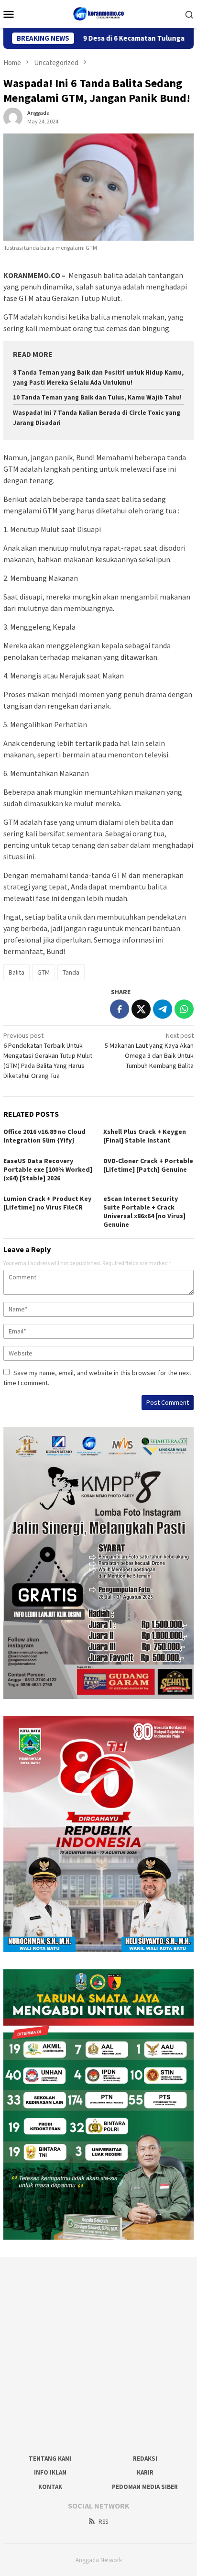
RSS (103, 2522)
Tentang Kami (50, 2459)
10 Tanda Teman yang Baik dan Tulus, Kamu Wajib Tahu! (97, 397)
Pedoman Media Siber (145, 2487)
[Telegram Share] (163, 1009)
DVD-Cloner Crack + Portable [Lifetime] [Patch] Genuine (148, 1165)
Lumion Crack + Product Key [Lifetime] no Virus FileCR (47, 1203)
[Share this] (120, 1009)
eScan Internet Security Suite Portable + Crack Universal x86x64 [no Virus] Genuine (144, 1211)
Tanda (71, 972)
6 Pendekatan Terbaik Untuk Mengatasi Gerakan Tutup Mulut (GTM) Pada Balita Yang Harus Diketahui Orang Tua (48, 1055)
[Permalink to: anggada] (13, 116)
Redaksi (145, 2459)
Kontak (50, 2487)
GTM (44, 972)
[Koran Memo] (99, 13)
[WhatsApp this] (184, 1009)
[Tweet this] (141, 1009)
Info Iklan (50, 2472)
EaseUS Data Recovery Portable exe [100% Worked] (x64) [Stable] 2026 (48, 1169)
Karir (145, 2472)
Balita (16, 972)
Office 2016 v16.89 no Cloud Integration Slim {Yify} (44, 1136)
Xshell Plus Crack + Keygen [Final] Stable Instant (145, 1136)
